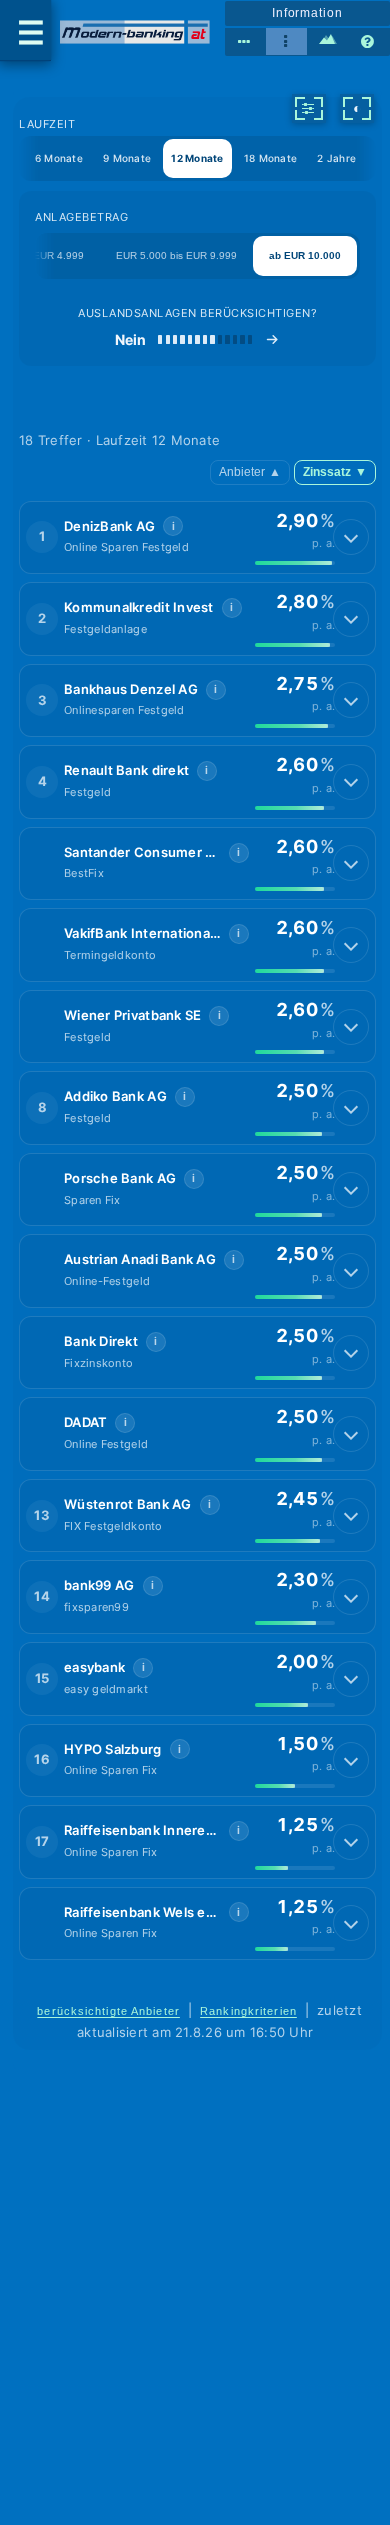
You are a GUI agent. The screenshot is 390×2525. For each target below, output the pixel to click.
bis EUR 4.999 (50, 255)
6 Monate (59, 158)
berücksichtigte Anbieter (108, 2011)
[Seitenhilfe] (369, 42)
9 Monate (127, 158)
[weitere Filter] (309, 108)
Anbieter (250, 472)
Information (307, 13)
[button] (197, 538)
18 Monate (270, 158)
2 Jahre (336, 158)
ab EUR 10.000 (305, 255)
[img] (295, 563)
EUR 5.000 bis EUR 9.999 (176, 255)
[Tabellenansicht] (245, 42)
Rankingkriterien (248, 2011)
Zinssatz (335, 472)
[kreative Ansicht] (327, 42)
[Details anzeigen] (351, 537)
